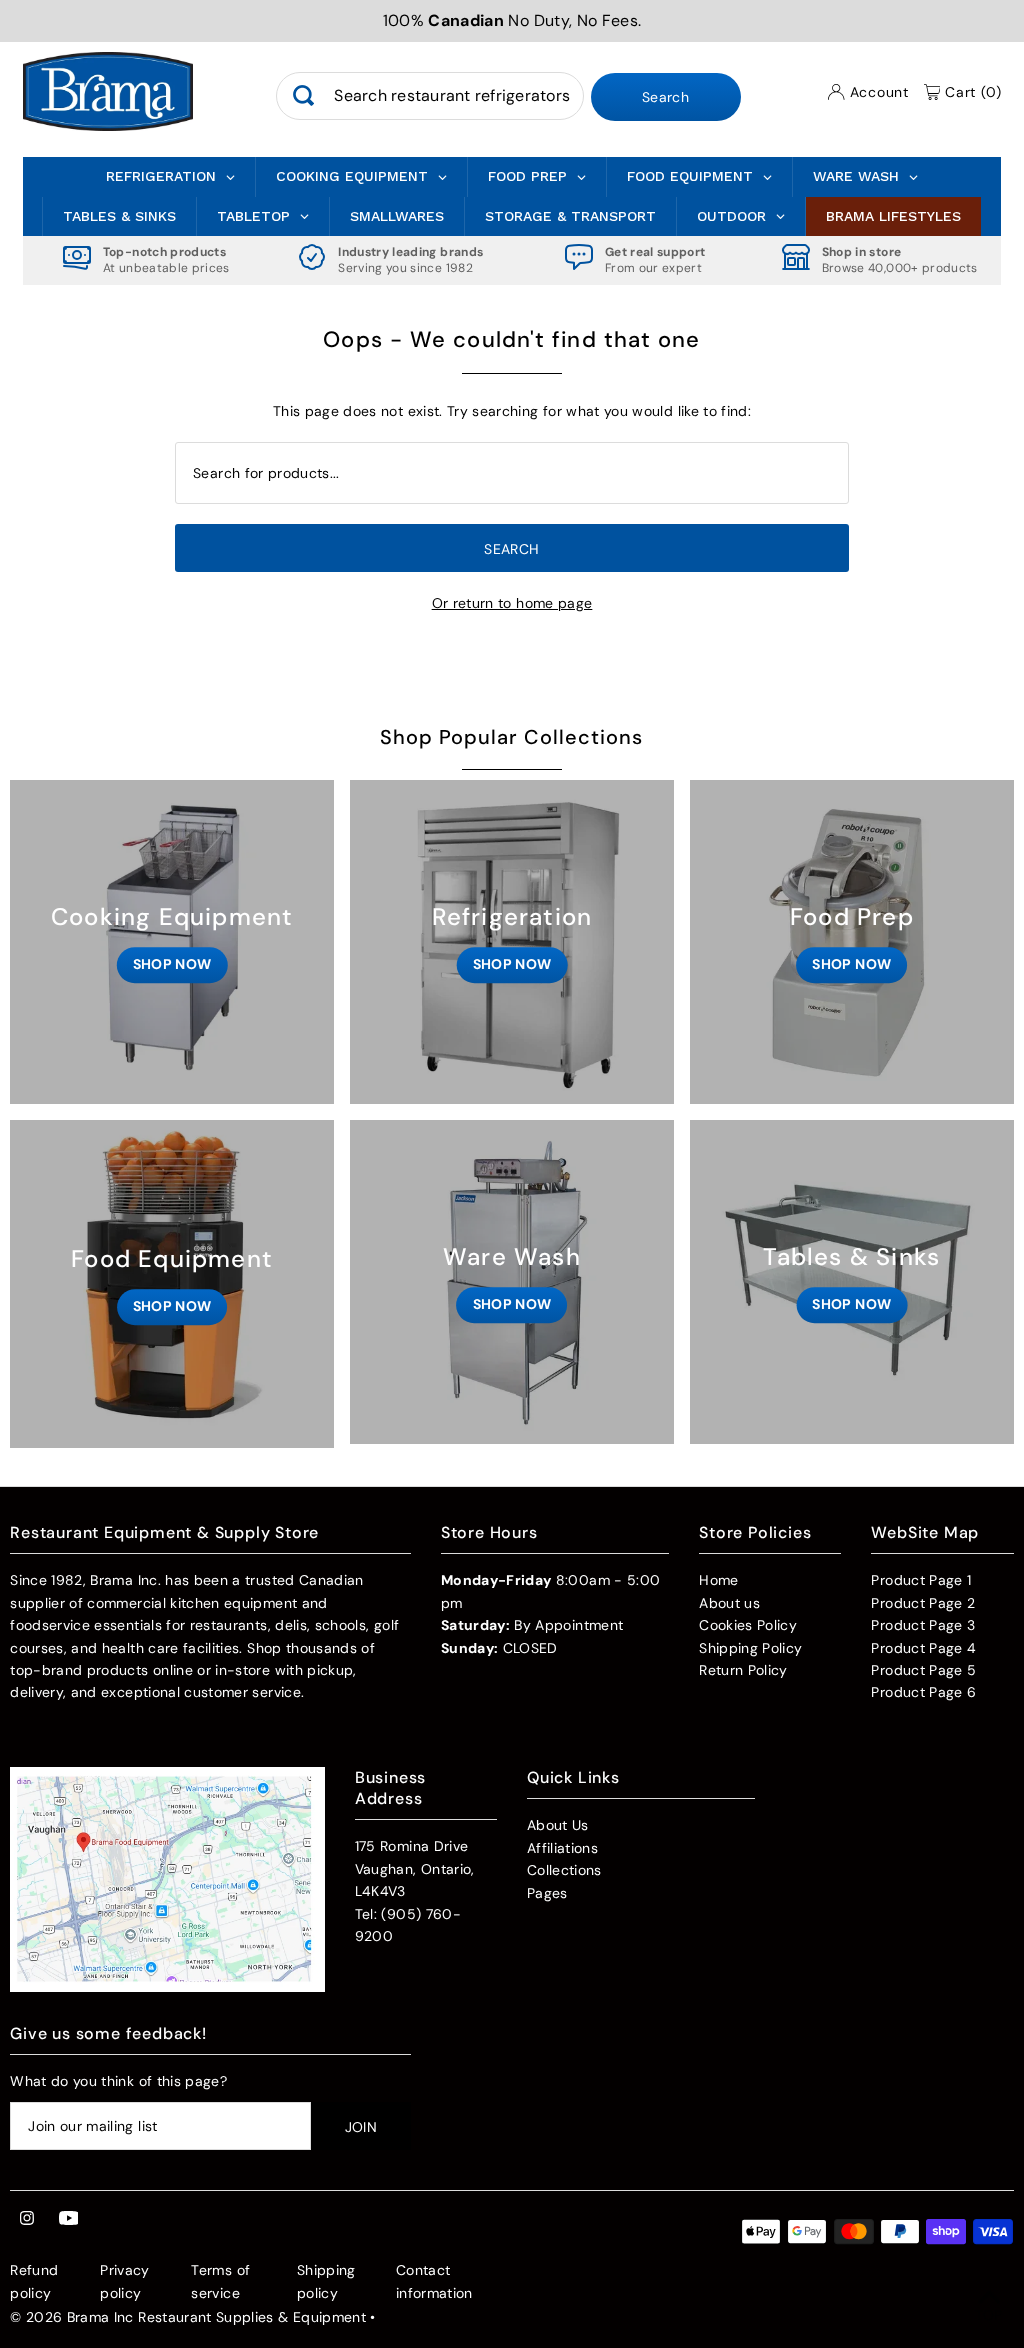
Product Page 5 (923, 1670)
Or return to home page (512, 603)
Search (665, 97)
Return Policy (743, 1670)
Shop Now (172, 964)
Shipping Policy (750, 1648)
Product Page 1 (921, 1580)
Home (718, 1580)
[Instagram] (27, 2219)
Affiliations (562, 1848)
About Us (558, 1825)
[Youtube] (69, 2219)
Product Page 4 (923, 1648)
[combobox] (429, 96)
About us (729, 1603)
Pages (547, 1893)
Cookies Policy (748, 1625)
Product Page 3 (923, 1625)
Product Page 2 (923, 1603)
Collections (564, 1870)
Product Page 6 (923, 1692)
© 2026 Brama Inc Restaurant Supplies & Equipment (188, 2317)
